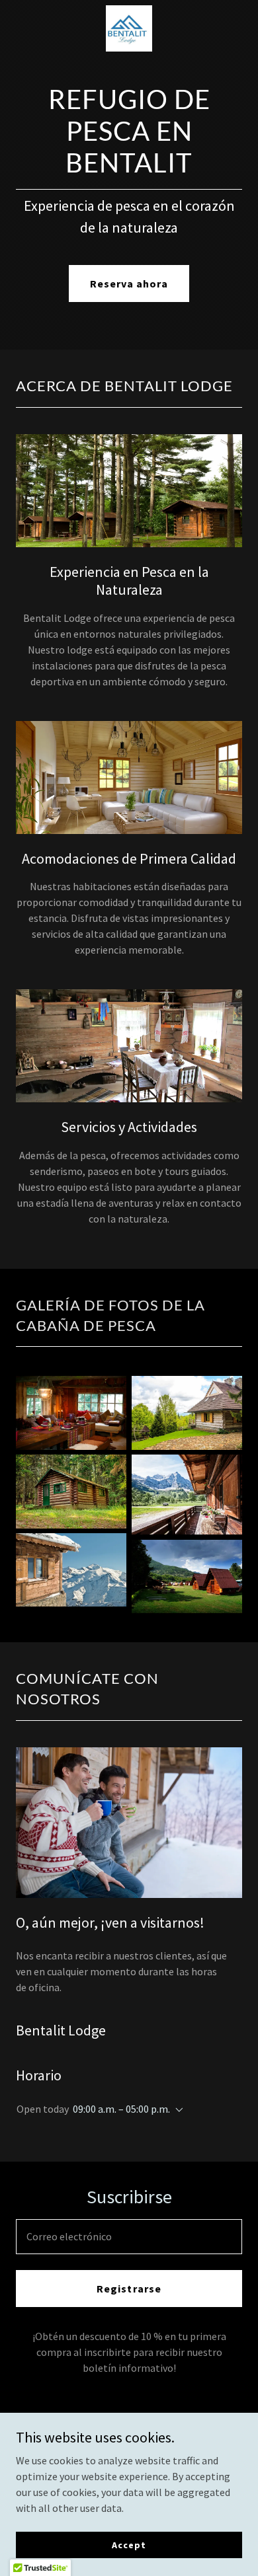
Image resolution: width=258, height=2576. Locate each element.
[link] (129, 28)
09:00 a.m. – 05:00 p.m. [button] (121, 2109)
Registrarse (129, 2289)
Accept (129, 2544)
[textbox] (129, 2237)
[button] (177, 2110)
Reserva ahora (129, 284)
